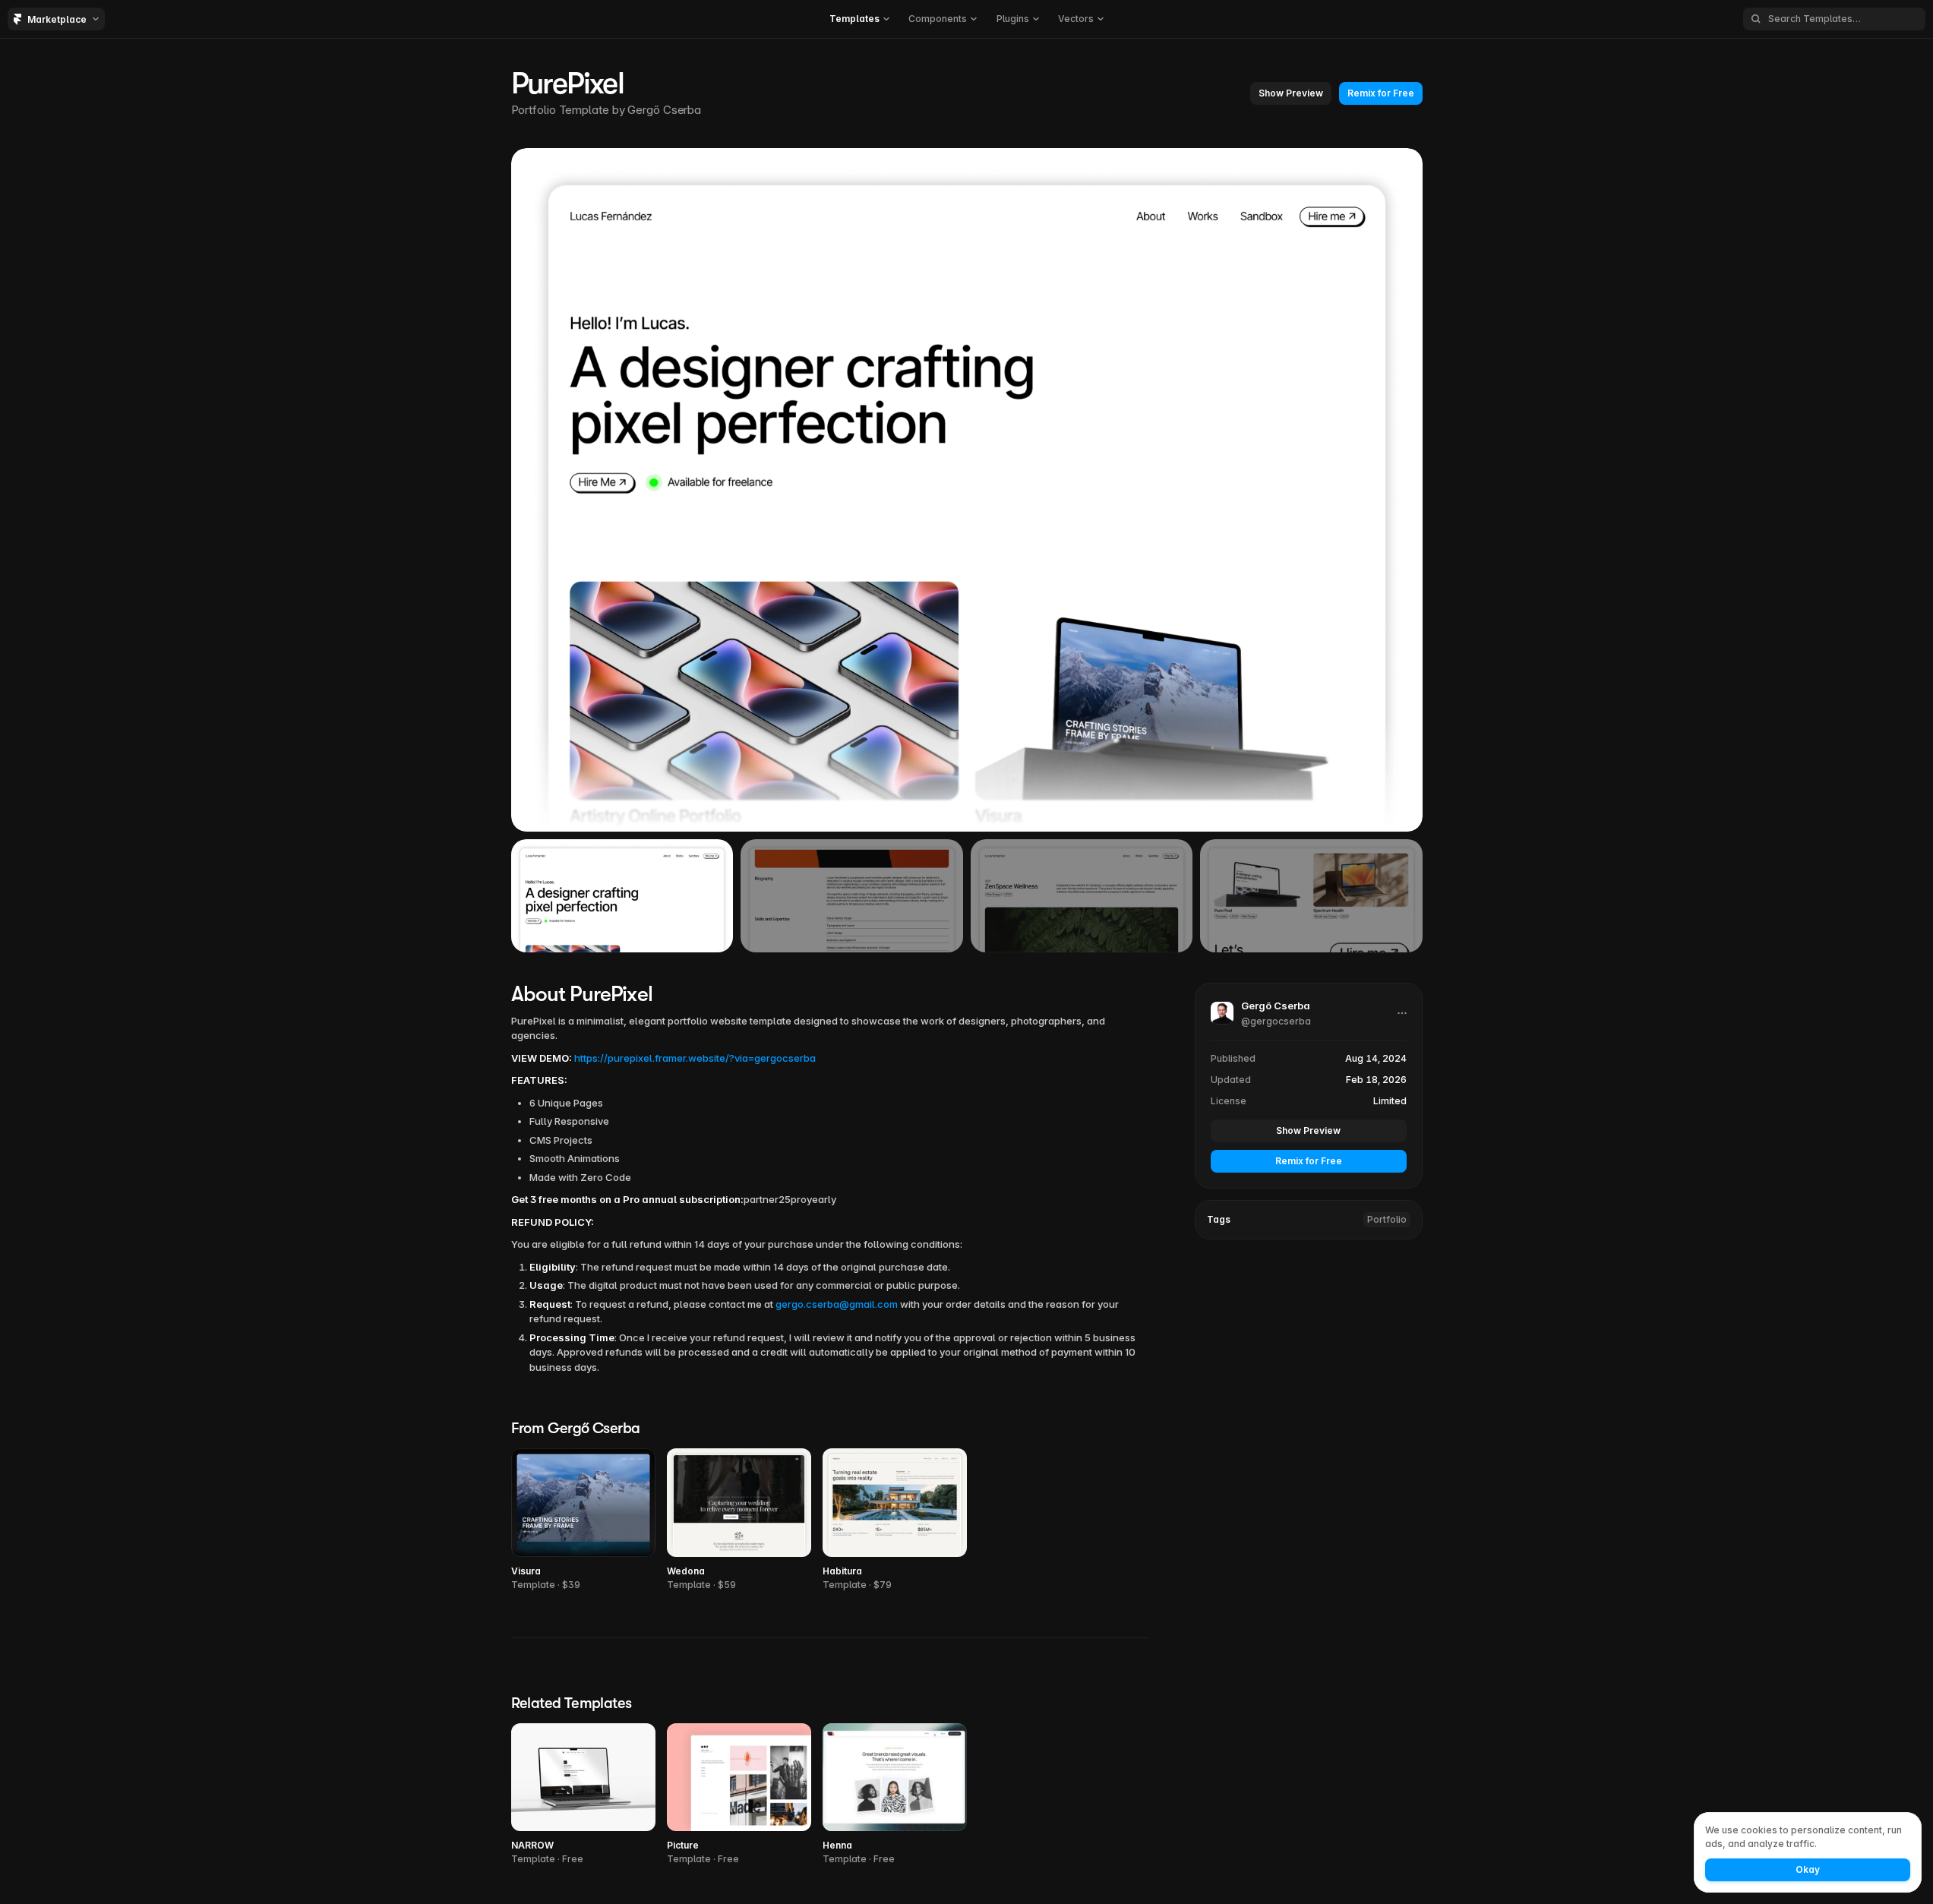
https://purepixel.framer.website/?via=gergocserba (695, 1058)
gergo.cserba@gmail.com (837, 1304)
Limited (1390, 1101)
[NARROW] (583, 1795)
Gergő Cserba (664, 110)
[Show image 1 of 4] (622, 895)
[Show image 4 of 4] (1311, 895)
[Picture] (739, 1795)
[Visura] (583, 1520)
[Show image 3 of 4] (1082, 895)
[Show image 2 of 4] (852, 895)
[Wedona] (739, 1520)
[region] (967, 490)
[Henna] (895, 1795)
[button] (859, 19)
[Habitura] (895, 1520)
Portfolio (1387, 1219)
